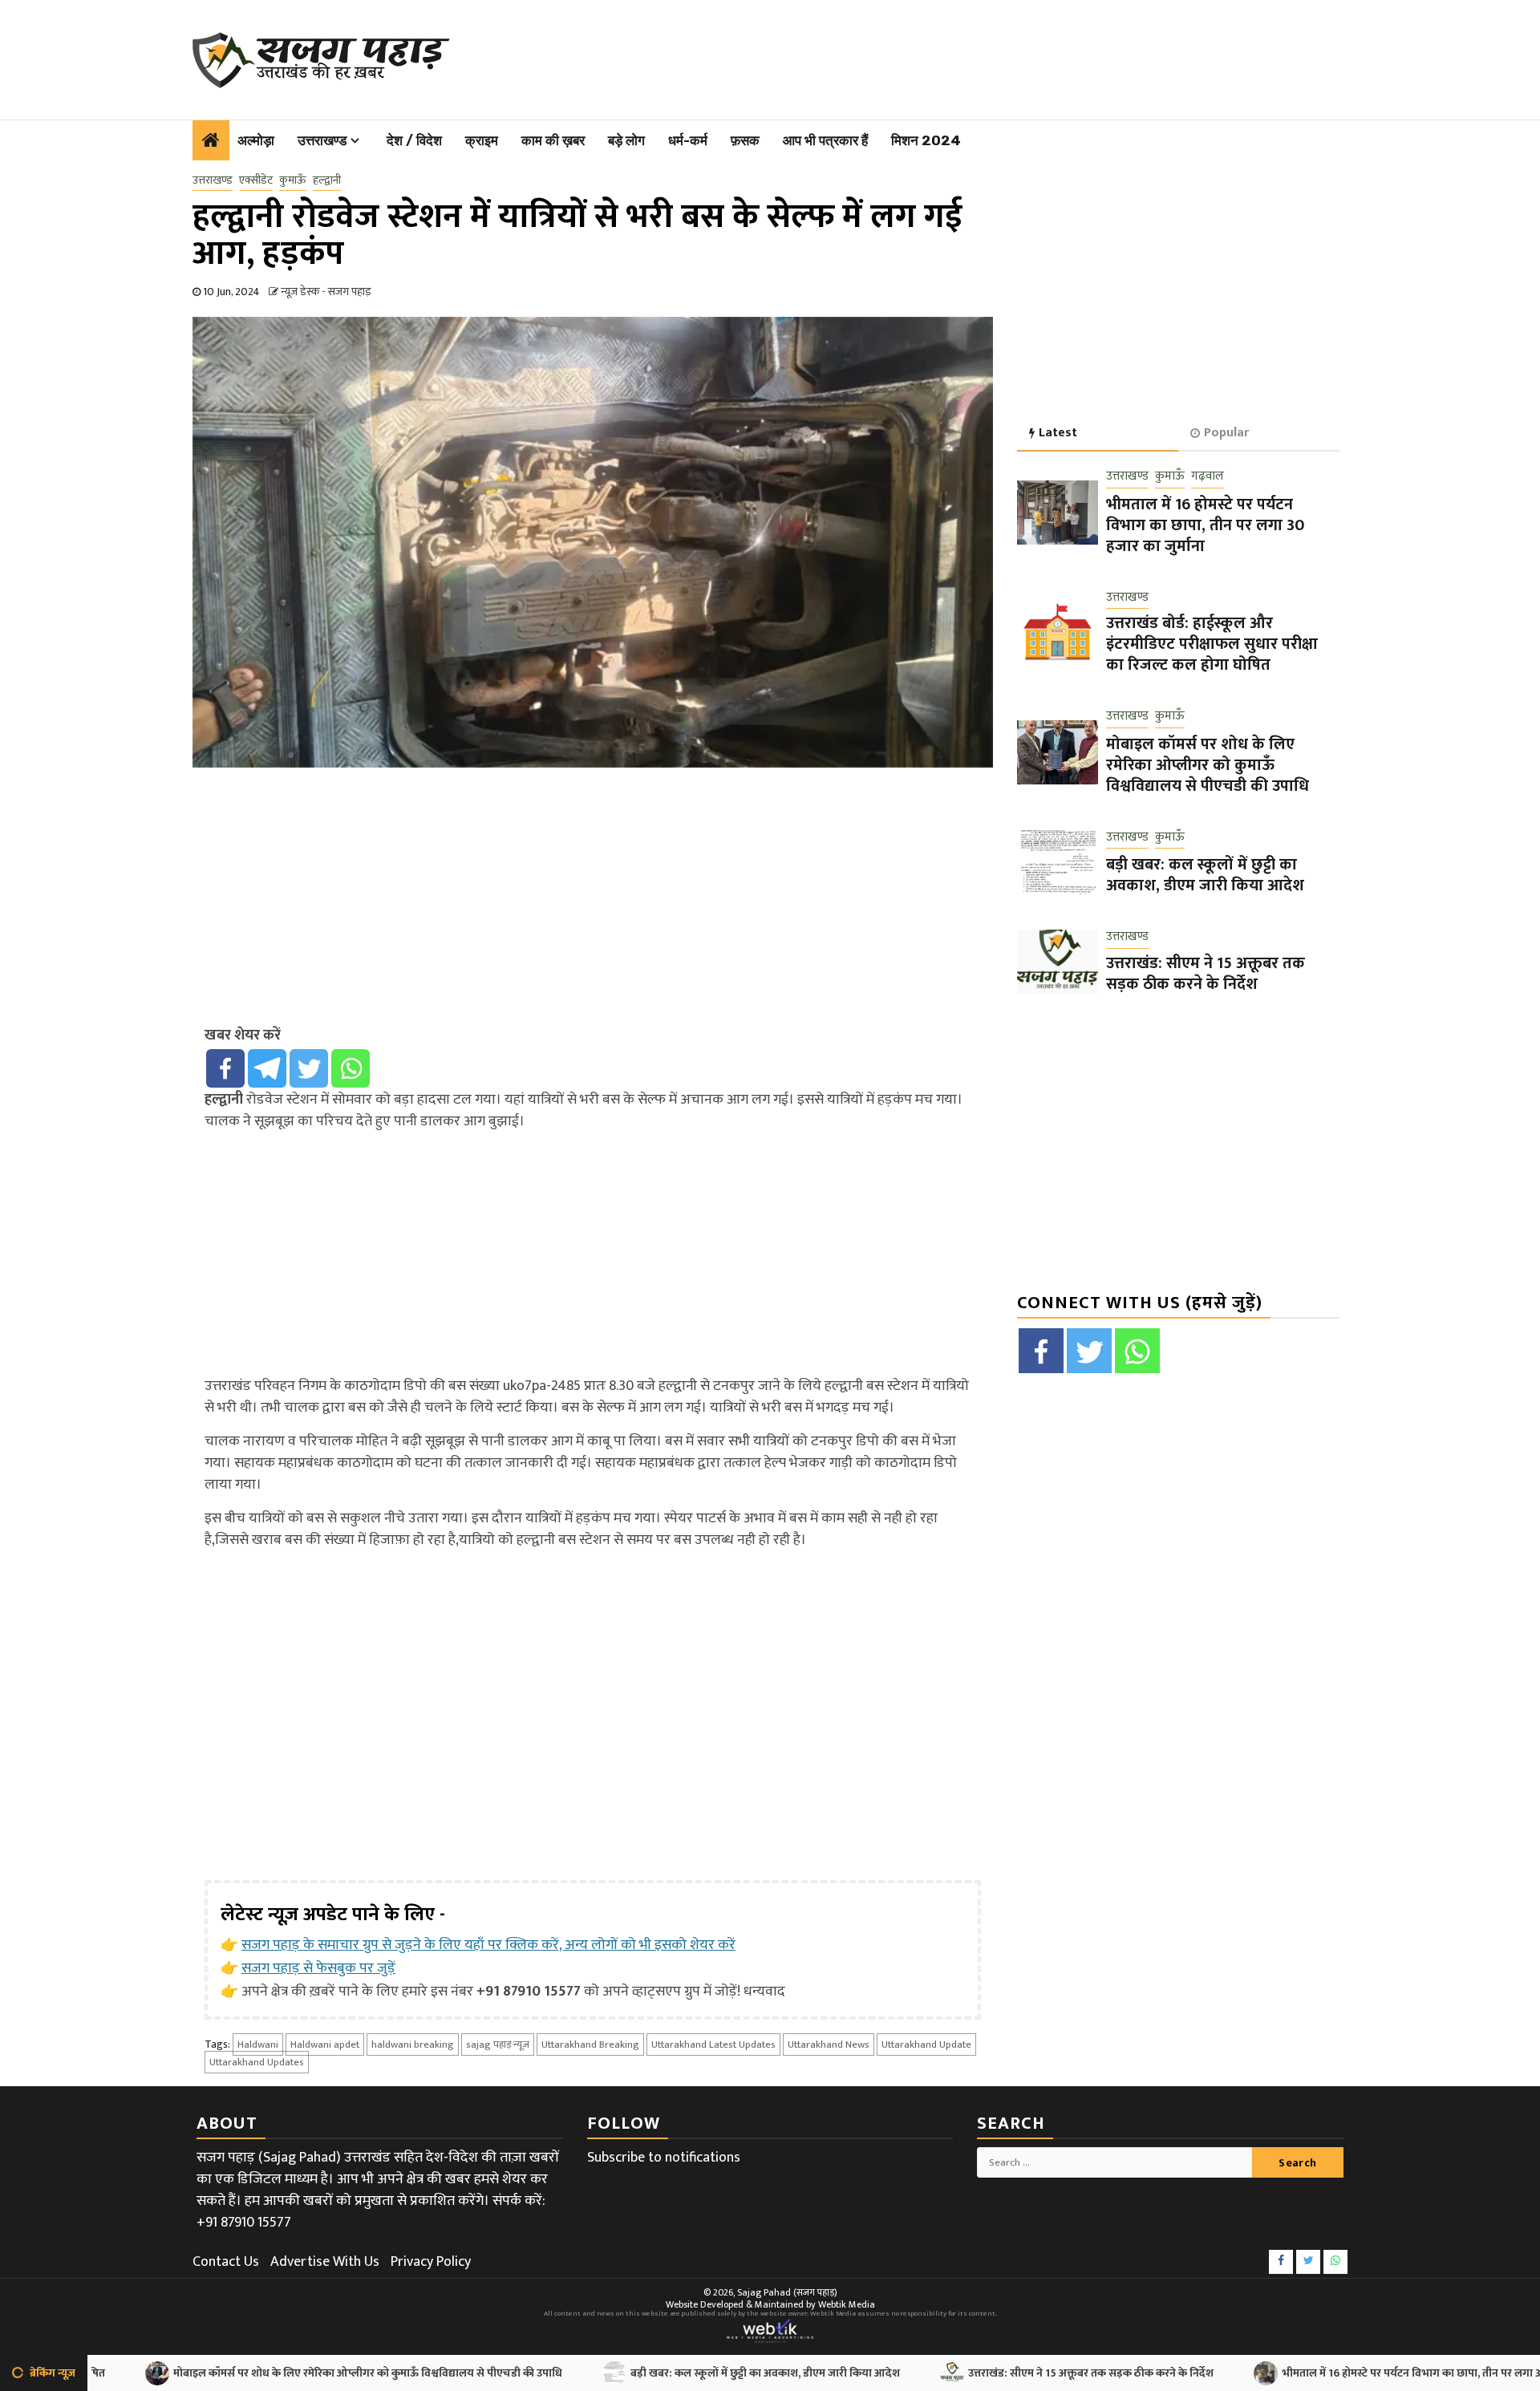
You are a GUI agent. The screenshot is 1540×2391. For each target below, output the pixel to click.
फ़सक (745, 140)
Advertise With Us (325, 2262)
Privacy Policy (431, 2262)
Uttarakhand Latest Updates (713, 2045)
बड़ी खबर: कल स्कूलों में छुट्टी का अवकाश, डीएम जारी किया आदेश (1205, 876)
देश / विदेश (414, 140)
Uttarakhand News (829, 2045)
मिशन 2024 (926, 140)
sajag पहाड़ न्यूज (498, 2045)
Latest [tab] (1058, 433)
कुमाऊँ (293, 180)
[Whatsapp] (351, 1068)
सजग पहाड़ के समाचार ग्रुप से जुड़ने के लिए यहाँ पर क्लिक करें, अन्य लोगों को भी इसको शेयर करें (488, 1945)
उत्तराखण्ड (322, 140)
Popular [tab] (1226, 433)
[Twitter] (309, 1068)
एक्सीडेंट (256, 180)
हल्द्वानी (327, 180)
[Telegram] (267, 1068)
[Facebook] (225, 1068)
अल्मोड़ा (256, 140)
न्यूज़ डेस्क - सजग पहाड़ (326, 292)
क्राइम (482, 140)
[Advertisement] (875, 56)
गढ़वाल (1208, 478)
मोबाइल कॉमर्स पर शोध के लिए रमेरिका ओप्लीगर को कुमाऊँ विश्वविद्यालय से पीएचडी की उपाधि (1208, 765)
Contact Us (226, 2262)
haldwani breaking (413, 2045)
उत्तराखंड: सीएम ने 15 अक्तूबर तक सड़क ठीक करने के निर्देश (1206, 974)
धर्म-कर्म (688, 140)
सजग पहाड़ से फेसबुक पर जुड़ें (318, 1968)
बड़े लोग (626, 140)
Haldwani (258, 2045)
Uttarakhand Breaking (590, 2045)
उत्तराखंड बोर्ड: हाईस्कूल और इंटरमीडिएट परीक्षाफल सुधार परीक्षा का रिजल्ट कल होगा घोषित (1212, 645)
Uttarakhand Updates (257, 2062)
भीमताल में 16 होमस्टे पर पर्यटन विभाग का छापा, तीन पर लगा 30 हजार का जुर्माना (1205, 525)
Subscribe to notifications (664, 2158)
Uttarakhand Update (926, 2045)
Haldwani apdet (325, 2045)
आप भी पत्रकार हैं (825, 140)
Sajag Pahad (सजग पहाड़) (787, 2292)
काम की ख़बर (553, 140)
